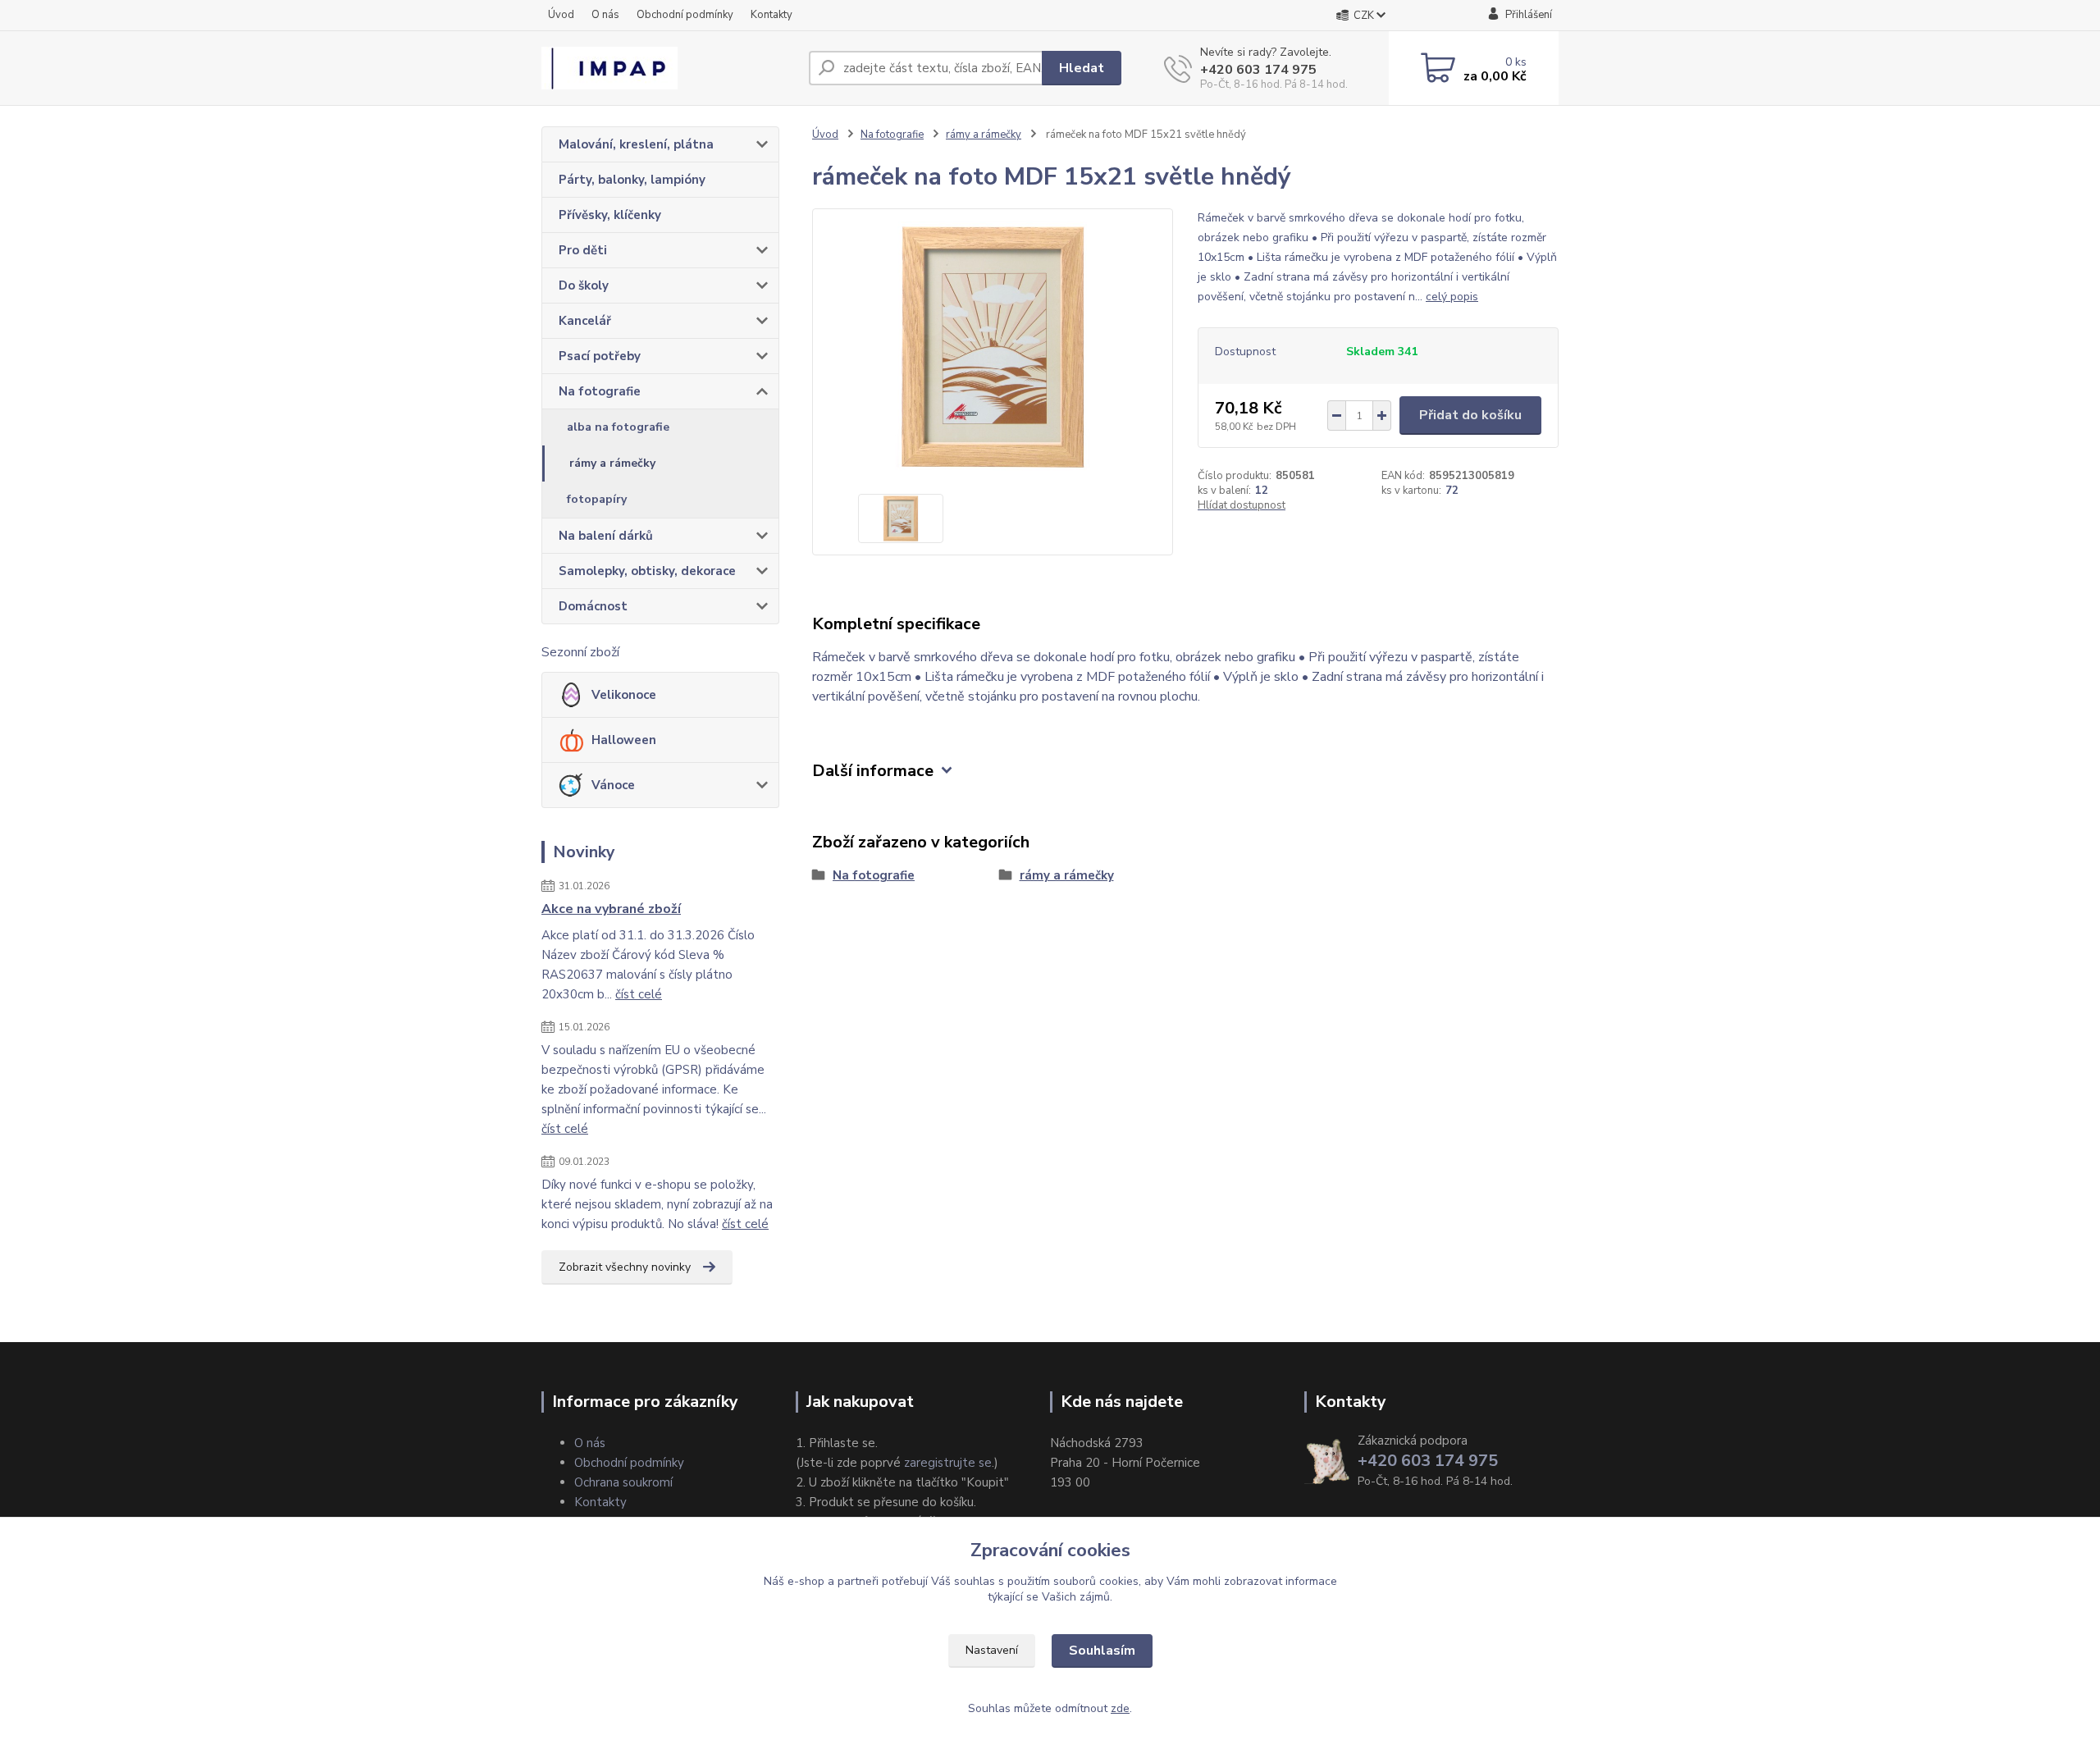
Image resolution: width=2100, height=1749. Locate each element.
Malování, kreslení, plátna (636, 144)
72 (1452, 491)
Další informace (873, 771)
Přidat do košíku (1470, 415)
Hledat (1082, 68)
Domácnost (593, 606)
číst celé (639, 994)
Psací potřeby (600, 356)
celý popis (1452, 297)
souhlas (975, 1581)
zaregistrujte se (948, 1463)
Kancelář (585, 321)
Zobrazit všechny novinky (625, 1267)
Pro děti (583, 250)
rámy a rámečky (612, 463)
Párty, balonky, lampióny (632, 180)
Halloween (624, 740)
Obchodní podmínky (685, 15)
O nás (605, 15)
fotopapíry (597, 499)
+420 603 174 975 (1258, 70)
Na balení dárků (606, 536)
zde (1120, 1708)
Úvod (561, 15)
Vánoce (613, 785)
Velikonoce (624, 695)
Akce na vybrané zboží (611, 909)
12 (1262, 491)
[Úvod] (669, 68)
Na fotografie (600, 391)
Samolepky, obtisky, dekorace (647, 571)
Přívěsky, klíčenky (610, 215)
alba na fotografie (618, 427)
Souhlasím (1102, 1651)
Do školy (584, 285)
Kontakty (772, 15)
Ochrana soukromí (623, 1482)
